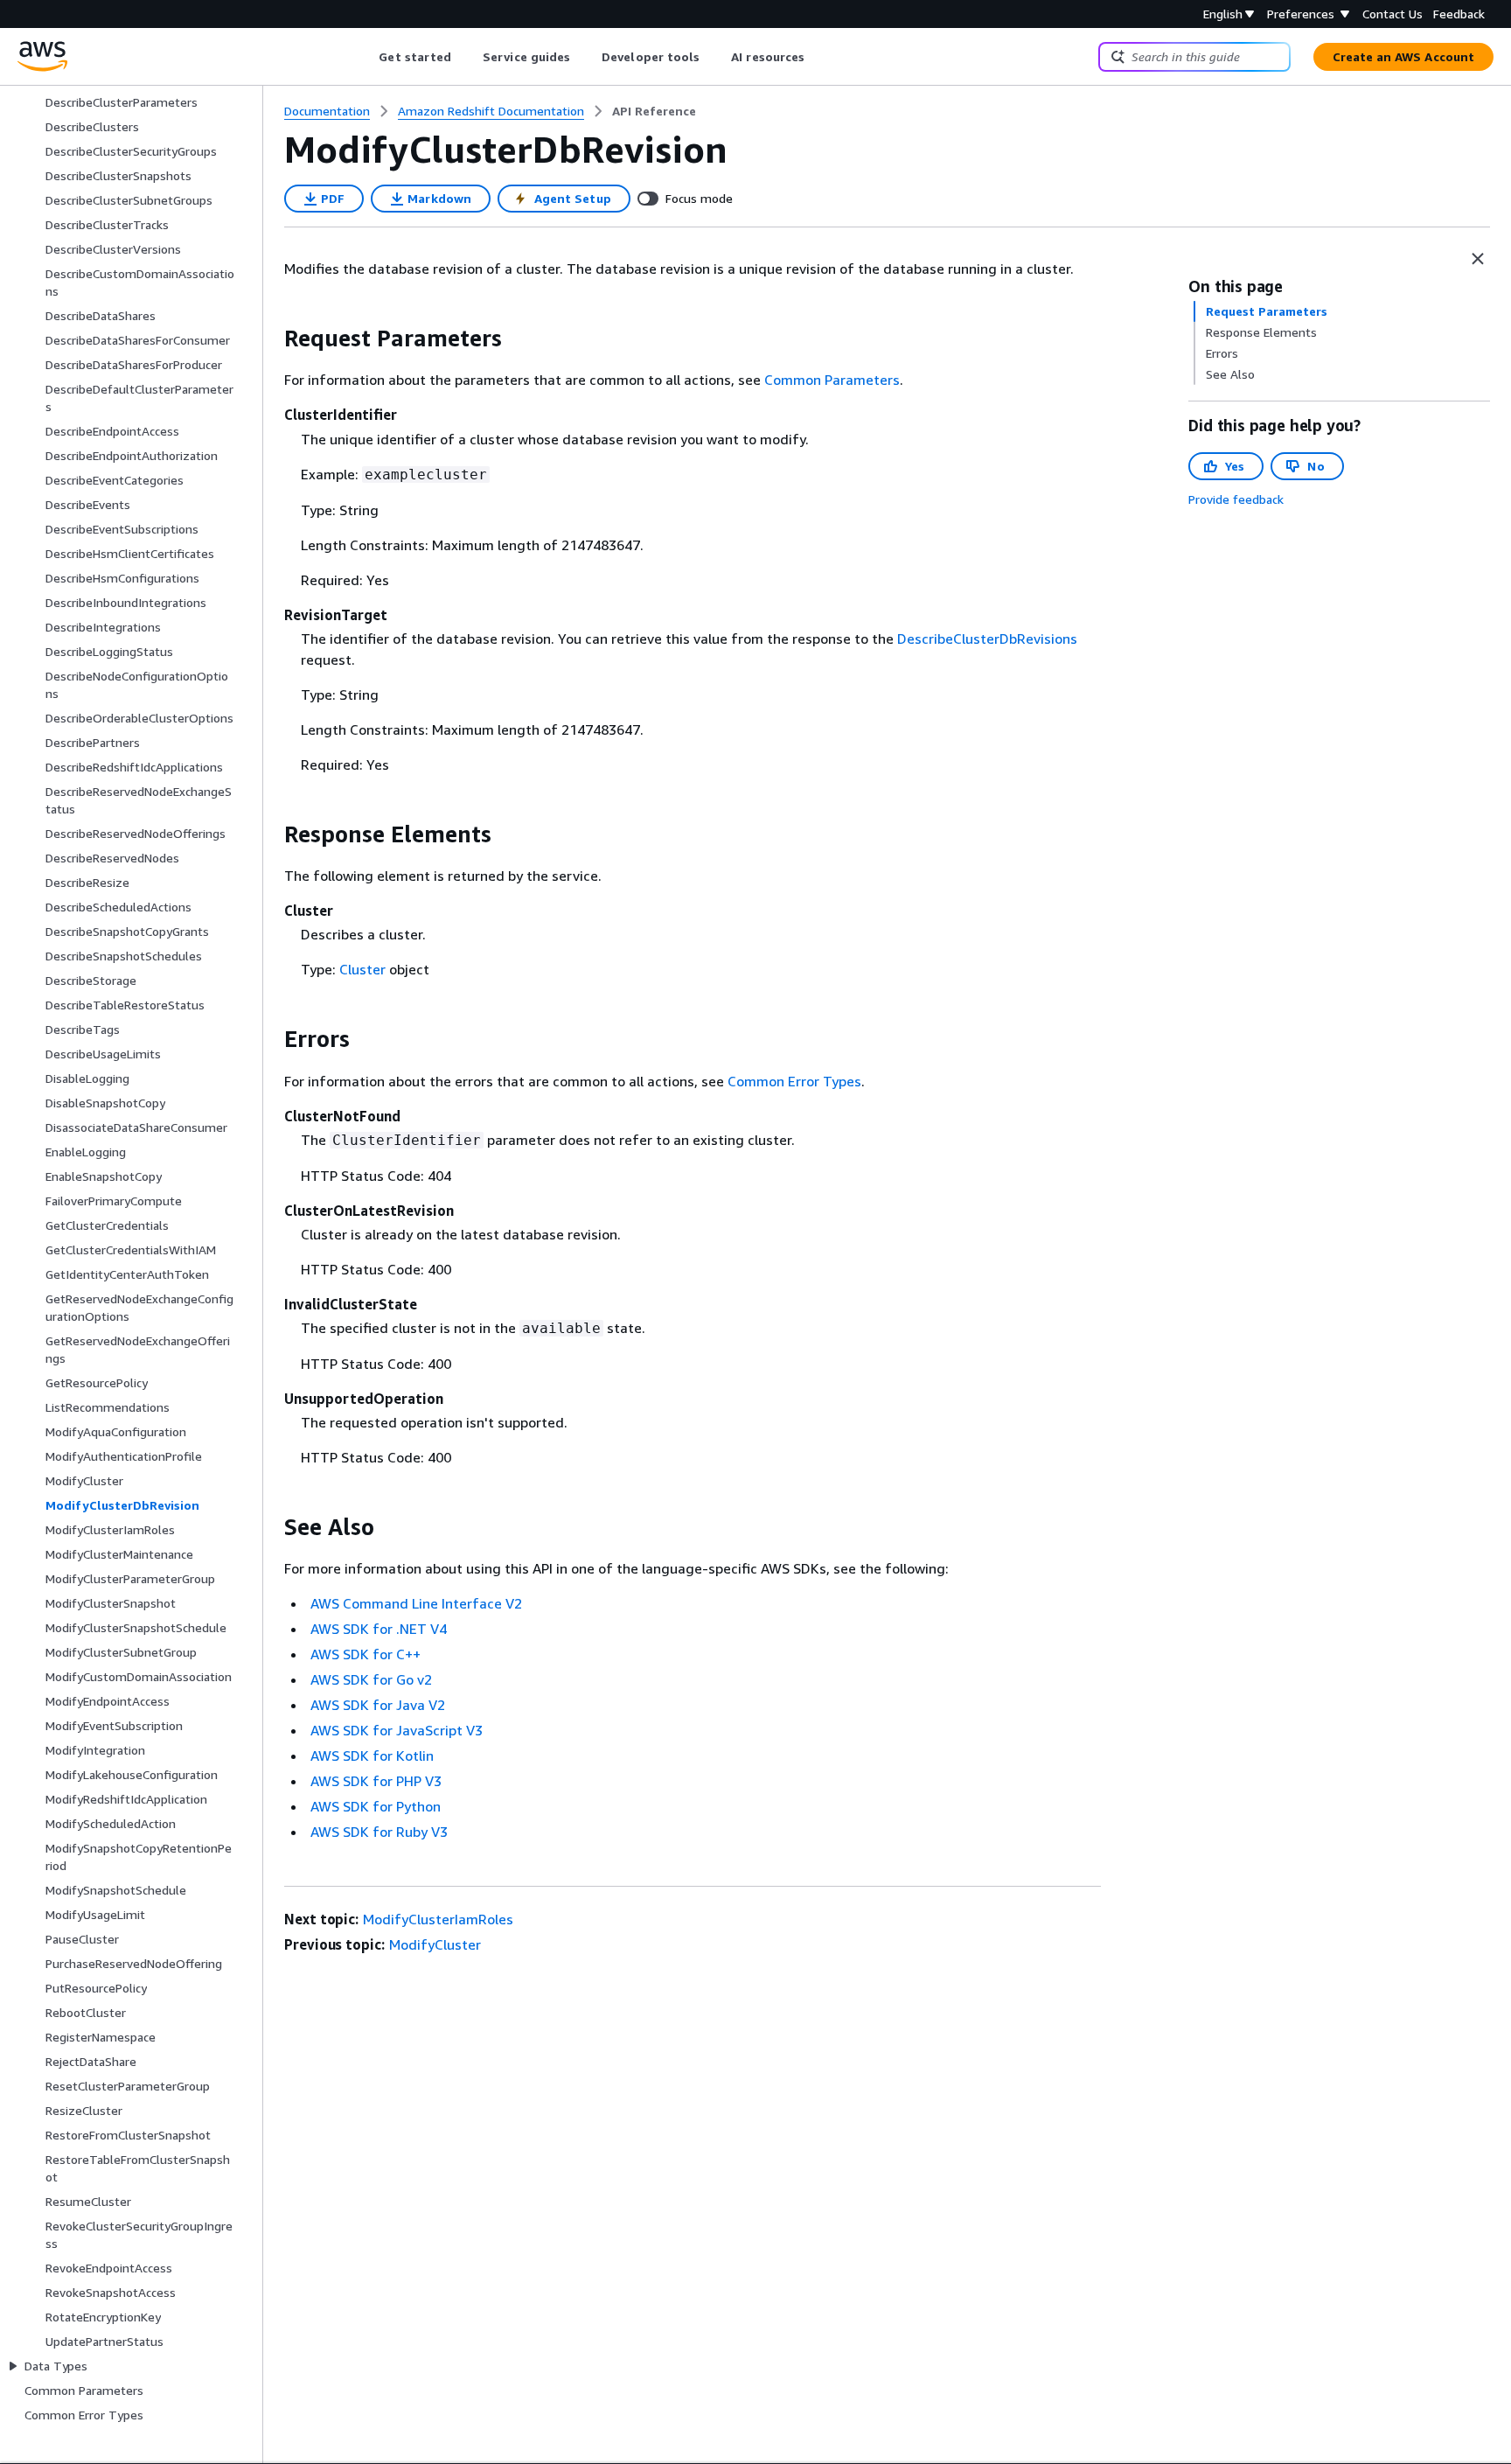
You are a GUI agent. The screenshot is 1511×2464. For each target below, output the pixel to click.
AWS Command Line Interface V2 (416, 1603)
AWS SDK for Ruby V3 (379, 1832)
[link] (654, 111)
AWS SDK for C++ (366, 1654)
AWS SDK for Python (376, 1806)
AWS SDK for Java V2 (378, 1705)
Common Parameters (832, 380)
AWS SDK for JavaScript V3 (397, 1730)
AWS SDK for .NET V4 (379, 1629)
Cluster (362, 969)
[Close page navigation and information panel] (1478, 259)
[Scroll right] (818, 57)
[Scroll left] (366, 57)
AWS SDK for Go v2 (371, 1679)
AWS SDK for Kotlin (372, 1756)
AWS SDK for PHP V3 (376, 1781)
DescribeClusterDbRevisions (987, 639)
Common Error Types (794, 1081)
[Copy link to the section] (270, 339)
